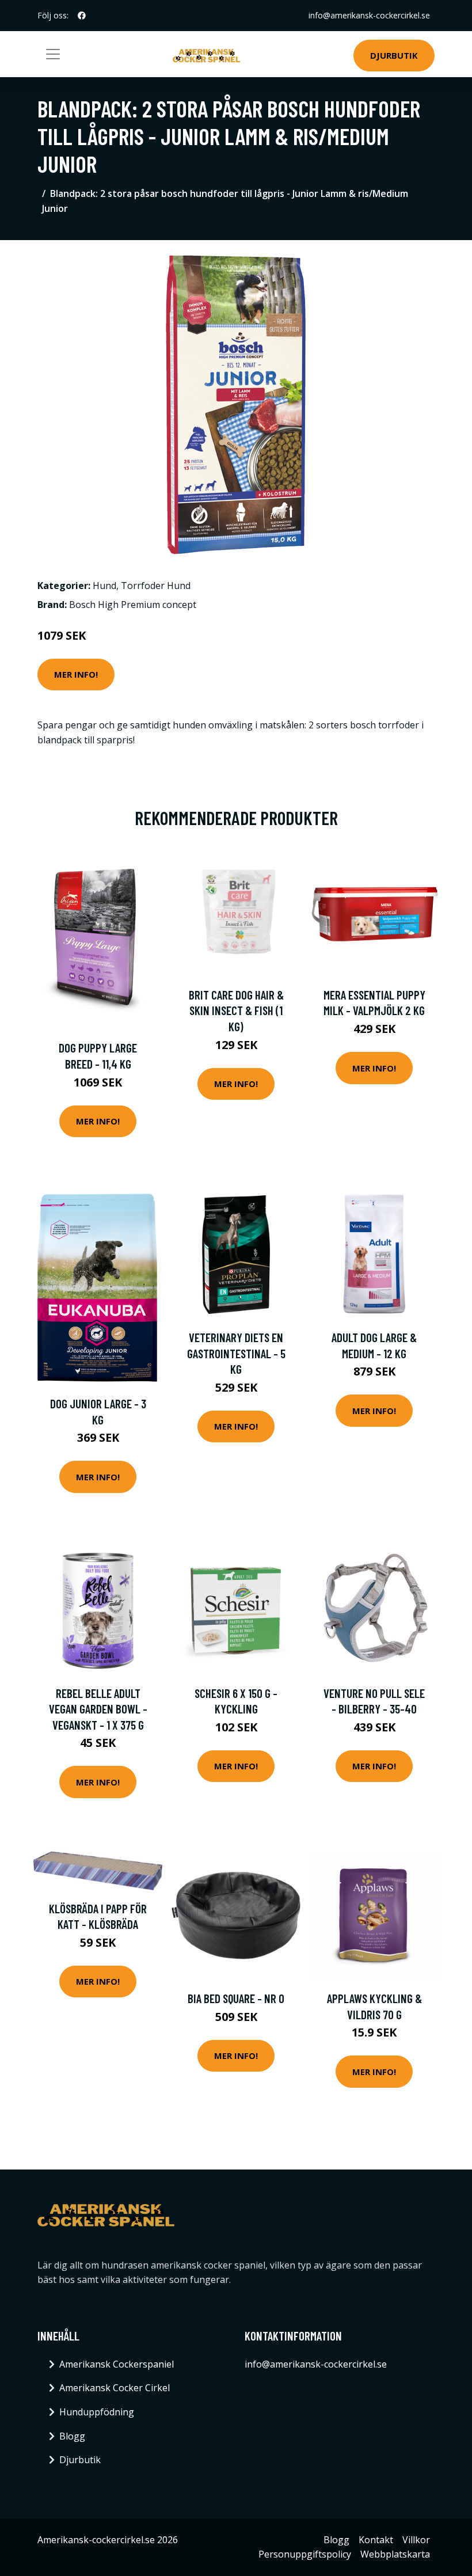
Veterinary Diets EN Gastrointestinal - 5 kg (236, 1353)
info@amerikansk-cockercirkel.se (369, 15)
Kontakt (376, 2540)
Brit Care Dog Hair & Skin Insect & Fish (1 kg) (236, 1010)
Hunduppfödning (97, 2412)
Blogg (72, 2436)
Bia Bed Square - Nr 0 (236, 1998)
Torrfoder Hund (156, 586)
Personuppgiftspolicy (305, 2554)
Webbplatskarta (395, 2554)
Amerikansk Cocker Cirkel (115, 2388)
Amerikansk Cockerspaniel (117, 2364)
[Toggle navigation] (53, 54)
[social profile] (82, 16)
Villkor (416, 2540)
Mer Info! (76, 674)
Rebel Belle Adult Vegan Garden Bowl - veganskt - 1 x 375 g (98, 1709)
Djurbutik (394, 55)
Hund (104, 586)
